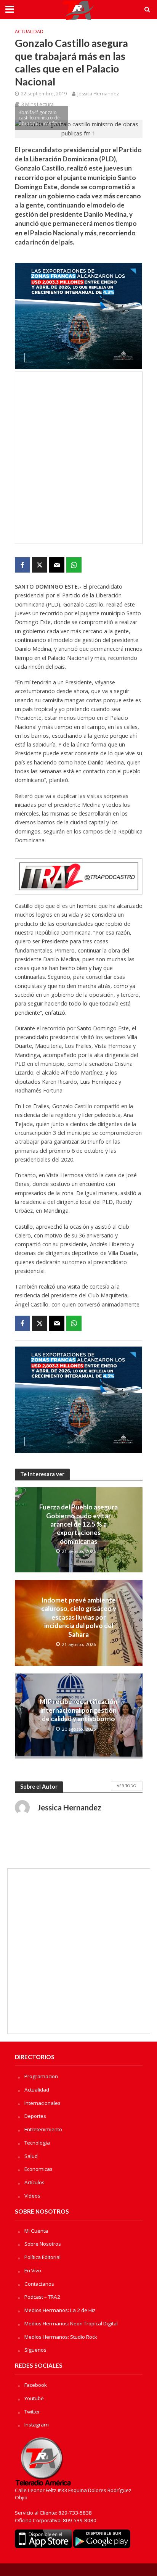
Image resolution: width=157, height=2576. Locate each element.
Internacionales (42, 2103)
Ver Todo (127, 1786)
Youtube (34, 2398)
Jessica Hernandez (98, 94)
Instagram (37, 2425)
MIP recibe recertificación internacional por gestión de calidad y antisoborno (78, 1710)
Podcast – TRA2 (42, 2297)
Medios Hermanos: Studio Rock (61, 2337)
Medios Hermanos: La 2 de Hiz (60, 2310)
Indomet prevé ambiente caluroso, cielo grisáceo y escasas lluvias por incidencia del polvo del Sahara (79, 1617)
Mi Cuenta (36, 2231)
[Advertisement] (78, 458)
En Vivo (33, 2270)
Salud (31, 2156)
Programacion (41, 2076)
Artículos (34, 2182)
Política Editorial (42, 2257)
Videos (32, 2196)
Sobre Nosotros (43, 2244)
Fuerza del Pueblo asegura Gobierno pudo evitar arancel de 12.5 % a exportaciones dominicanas (78, 1524)
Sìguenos (35, 2350)
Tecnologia (37, 2143)
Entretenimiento (43, 2129)
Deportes (35, 2116)
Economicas (38, 2169)
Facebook (36, 2385)
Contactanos (39, 2284)
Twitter (32, 2412)
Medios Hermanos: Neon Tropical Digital (71, 2323)
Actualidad (29, 31)
